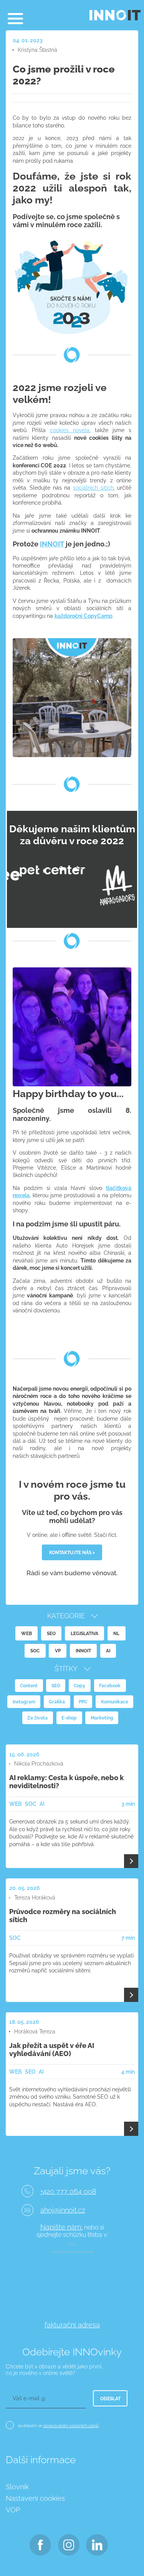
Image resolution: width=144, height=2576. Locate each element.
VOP (13, 2510)
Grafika (57, 1702)
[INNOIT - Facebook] (41, 2545)
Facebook (110, 1686)
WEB (26, 1633)
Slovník (17, 2487)
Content (29, 1686)
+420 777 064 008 (68, 2191)
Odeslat (110, 2399)
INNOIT (52, 544)
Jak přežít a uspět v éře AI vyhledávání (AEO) (52, 2050)
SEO (51, 1633)
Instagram (24, 1702)
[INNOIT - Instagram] (69, 2545)
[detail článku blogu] (131, 1861)
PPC (83, 1702)
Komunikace (115, 1702)
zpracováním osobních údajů (71, 2426)
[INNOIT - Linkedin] (97, 2545)
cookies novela (70, 430)
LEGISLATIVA (84, 1633)
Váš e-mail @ (29, 2398)
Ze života (37, 1718)
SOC (35, 1651)
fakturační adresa (72, 2325)
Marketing (102, 1718)
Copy (79, 1686)
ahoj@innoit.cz (63, 2210)
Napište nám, (61, 2227)
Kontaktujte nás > (72, 1552)
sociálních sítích (93, 488)
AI (108, 1651)
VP (58, 1651)
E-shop (69, 1718)
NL (116, 1633)
